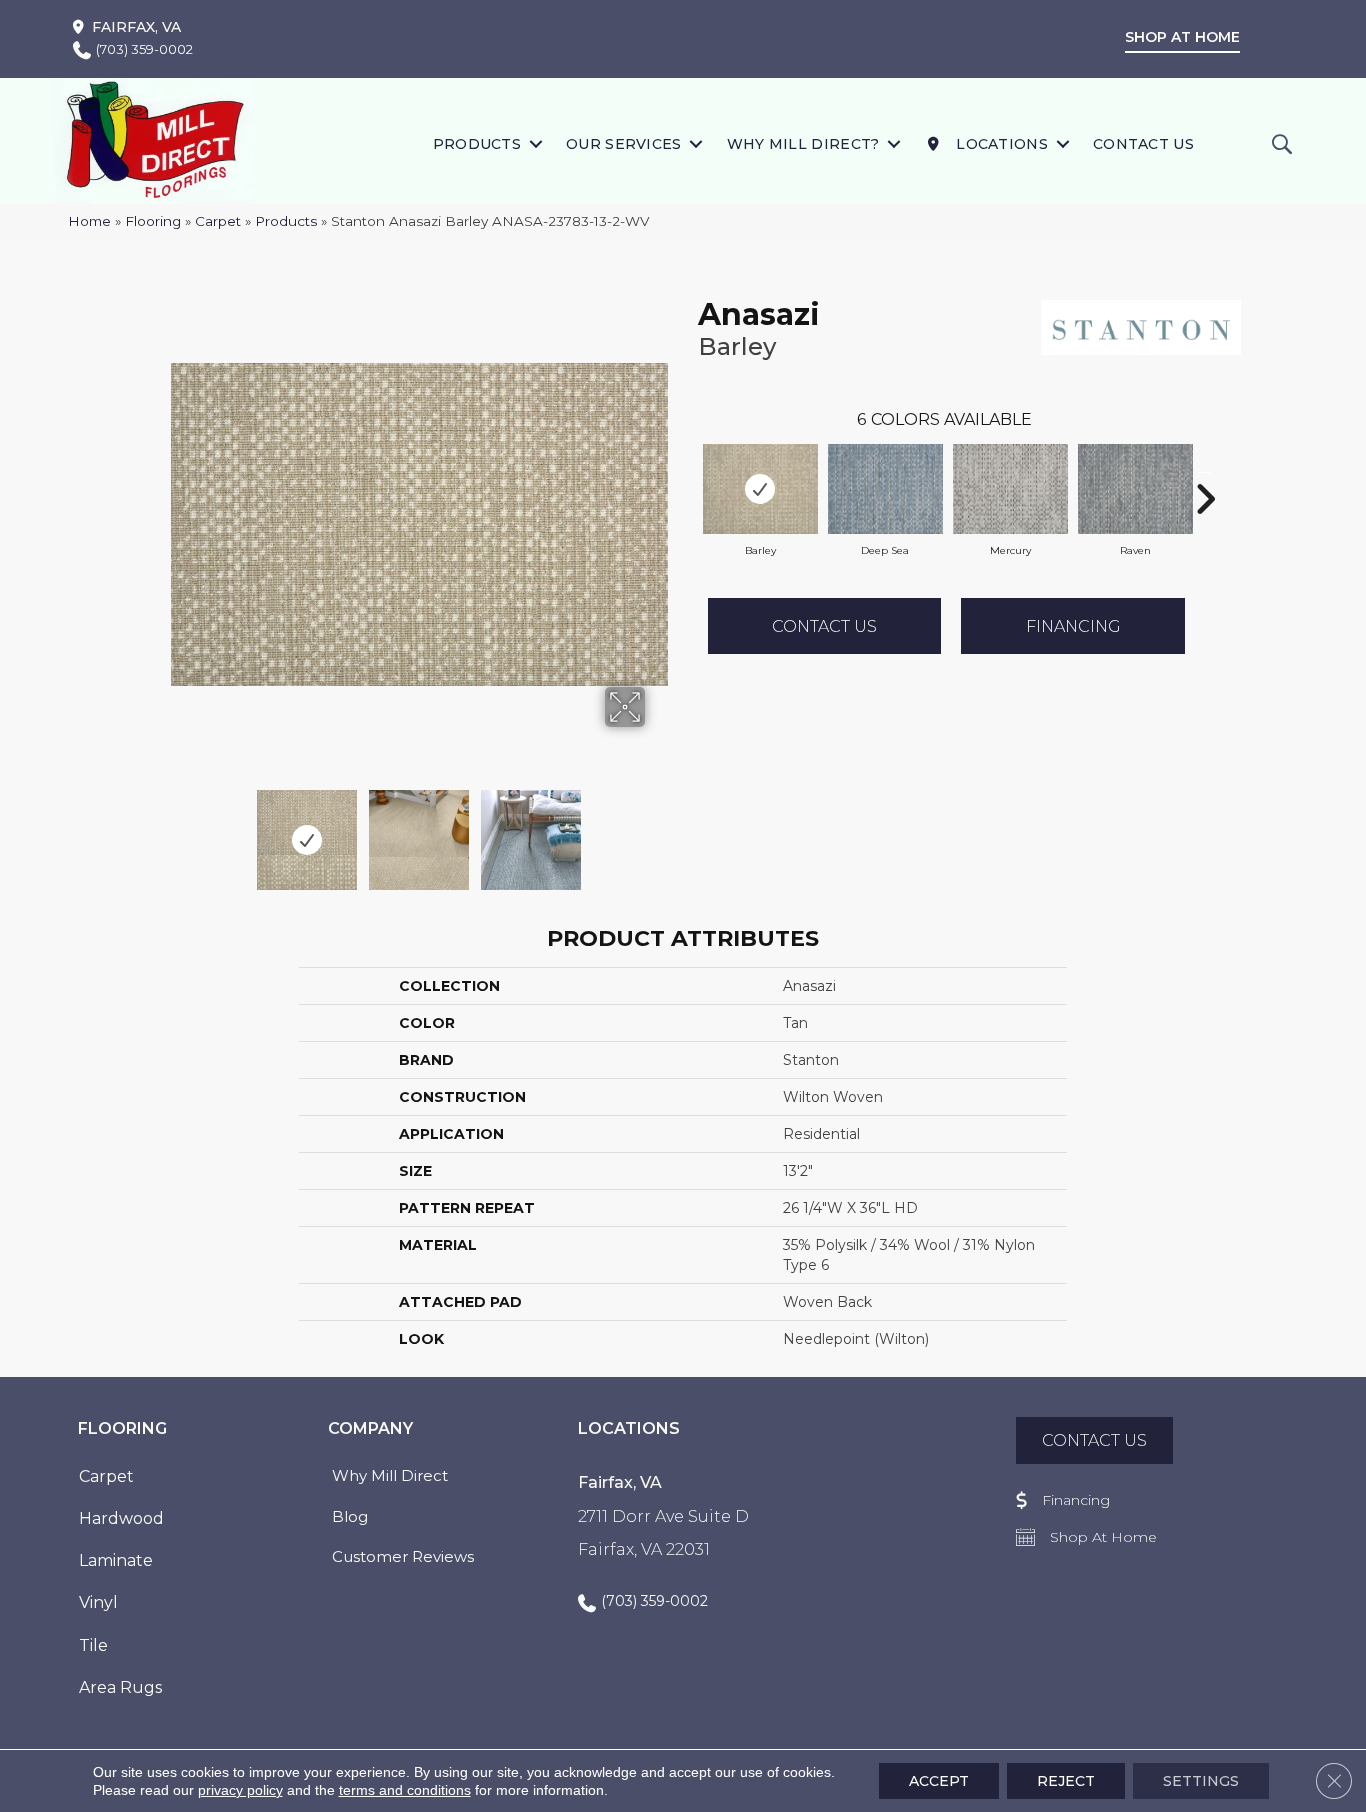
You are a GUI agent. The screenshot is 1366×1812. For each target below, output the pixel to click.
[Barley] (760, 489)
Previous (181, 830)
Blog (350, 1516)
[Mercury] (1010, 489)
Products (477, 144)
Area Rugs (120, 1687)
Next (658, 830)
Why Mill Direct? (803, 144)
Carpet (218, 221)
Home (89, 221)
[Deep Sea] (885, 489)
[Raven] (1135, 489)
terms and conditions (405, 1790)
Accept (939, 1781)
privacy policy (240, 1790)
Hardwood (121, 1518)
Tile (93, 1645)
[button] (535, 143)
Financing (1073, 626)
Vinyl (98, 1602)
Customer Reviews (403, 1556)
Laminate (116, 1560)
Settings (1201, 1781)
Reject (1066, 1781)
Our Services (624, 144)
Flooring (153, 221)
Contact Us (1143, 144)
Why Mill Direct (390, 1475)
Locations (1000, 144)
